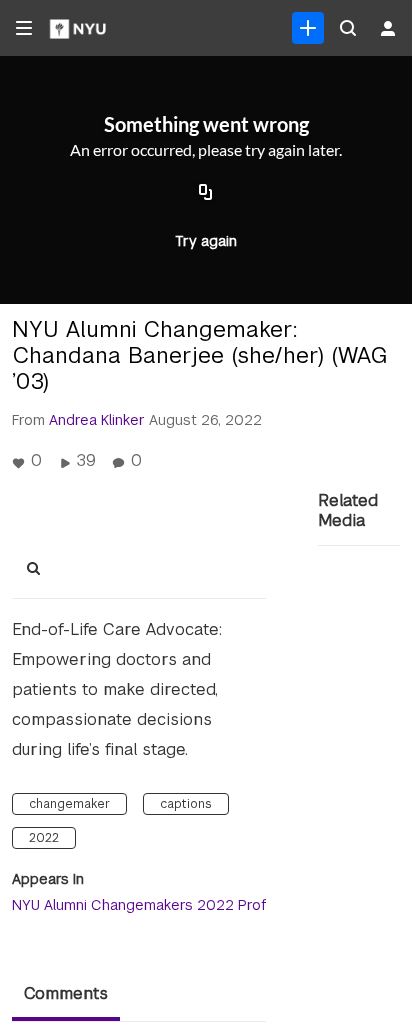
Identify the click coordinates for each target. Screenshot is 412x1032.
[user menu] (388, 28)
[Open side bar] (24, 28)
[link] (308, 28)
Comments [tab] (66, 993)
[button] (39, 569)
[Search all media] (348, 28)
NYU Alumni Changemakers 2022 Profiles (151, 905)
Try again (206, 241)
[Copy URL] (206, 193)
